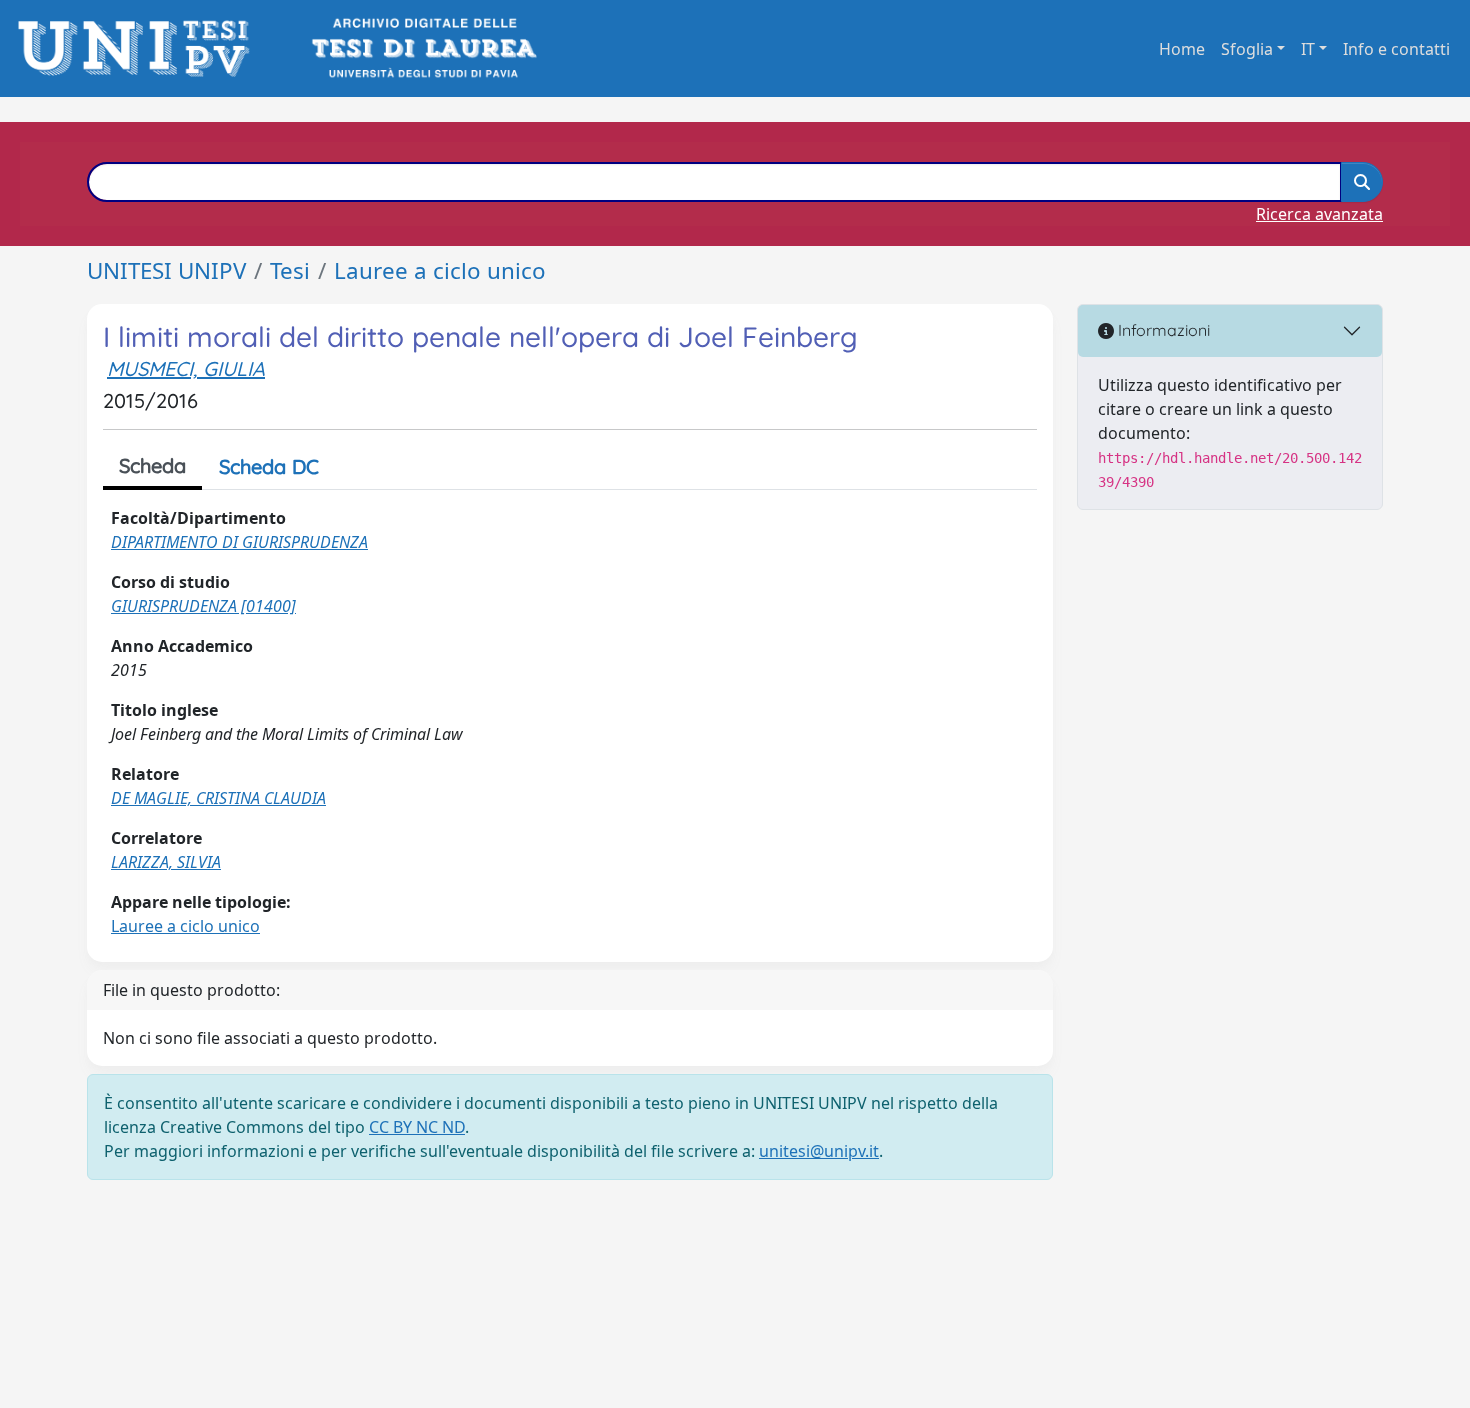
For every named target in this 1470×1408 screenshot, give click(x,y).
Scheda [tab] (152, 465)
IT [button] (1308, 49)
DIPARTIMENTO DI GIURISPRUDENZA (239, 542)
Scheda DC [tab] (269, 466)
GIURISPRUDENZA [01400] (203, 606)
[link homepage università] (422, 48)
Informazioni (1162, 330)
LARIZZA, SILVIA (166, 862)
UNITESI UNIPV (166, 270)
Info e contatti (1396, 49)
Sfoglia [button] (1247, 49)
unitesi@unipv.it (819, 1151)
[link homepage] (139, 48)
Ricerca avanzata (1319, 214)
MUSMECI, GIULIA (186, 368)
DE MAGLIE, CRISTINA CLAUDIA (218, 798)
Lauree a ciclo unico (440, 270)
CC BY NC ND (417, 1127)
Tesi (290, 270)
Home (1182, 49)
